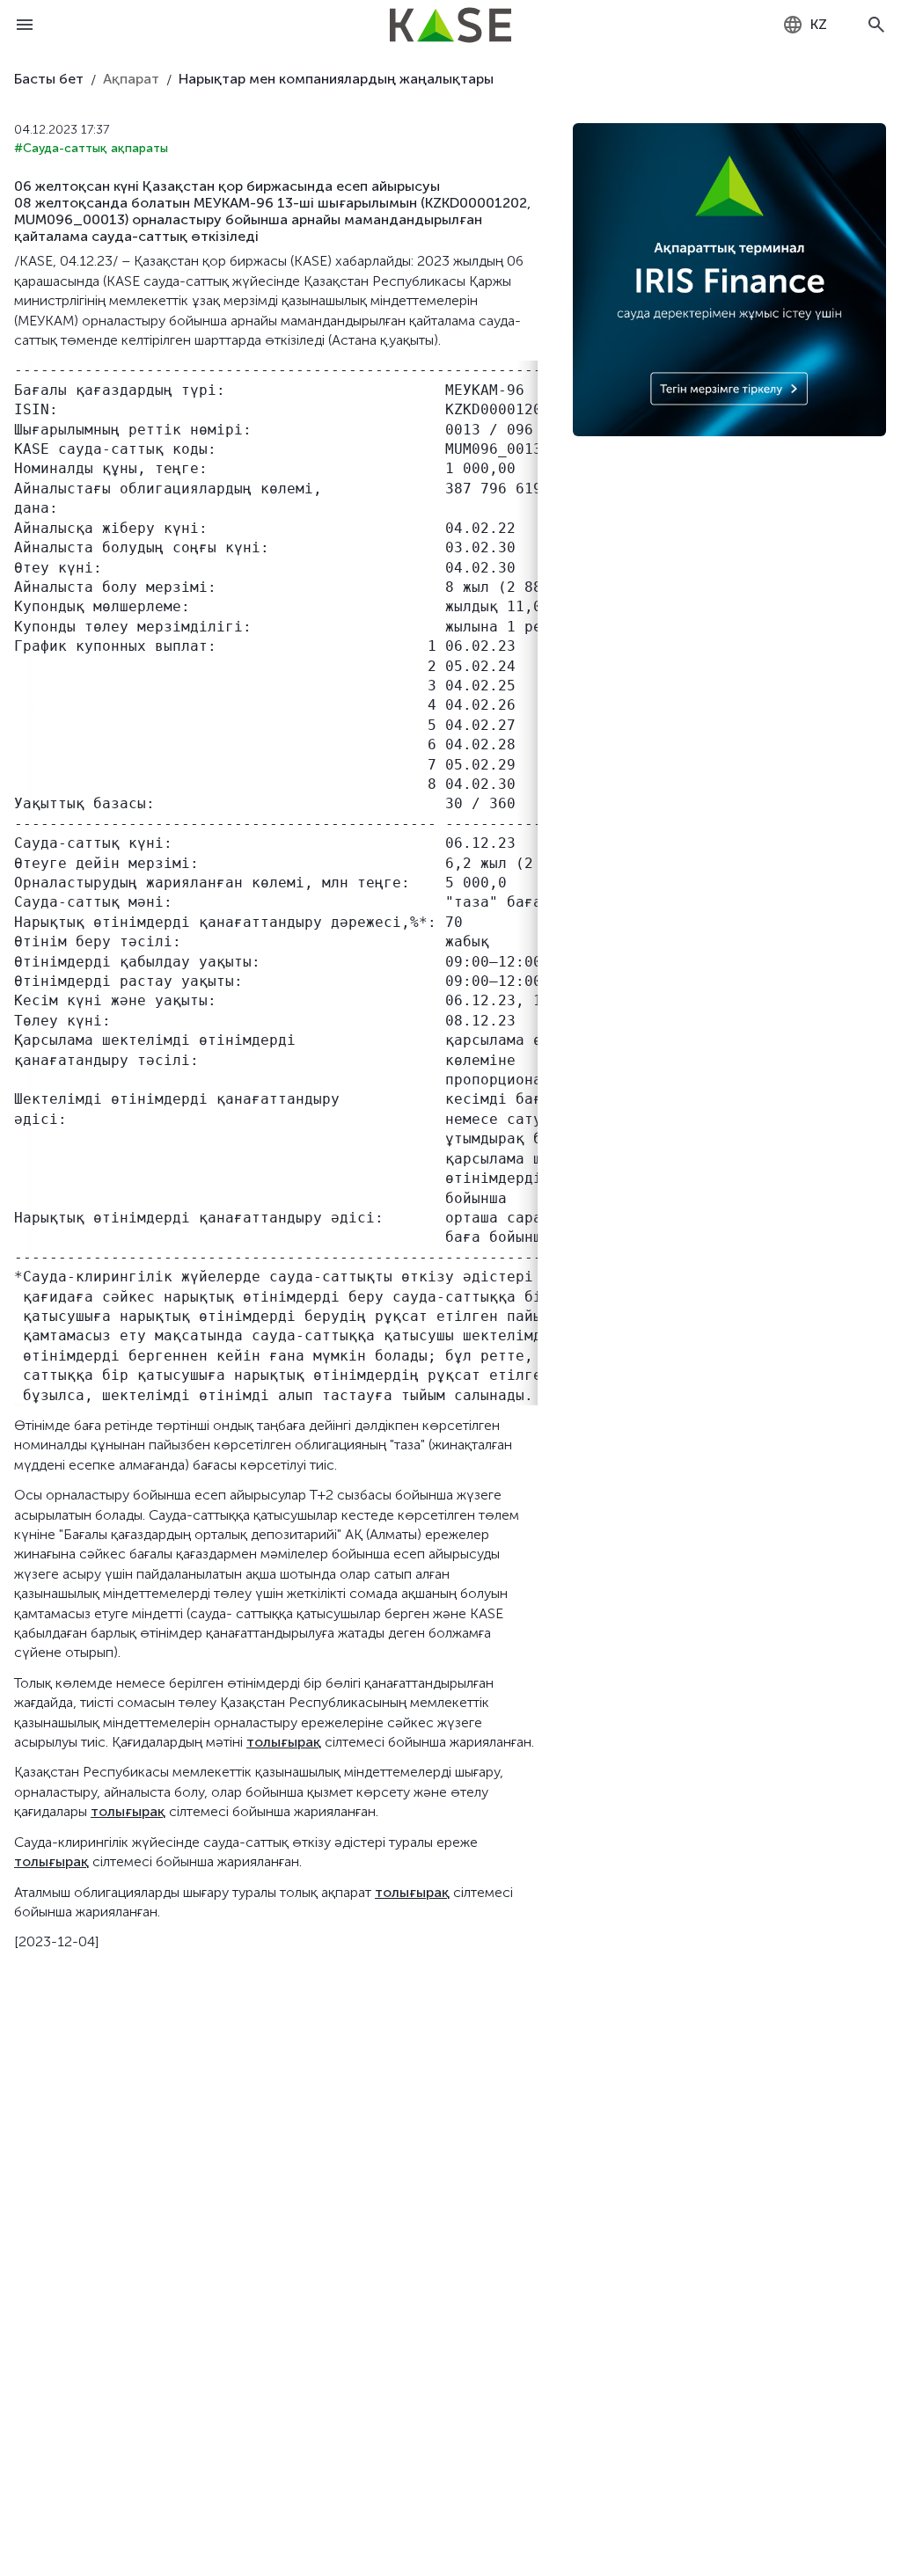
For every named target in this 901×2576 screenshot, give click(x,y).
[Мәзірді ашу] (25, 25)
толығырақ (284, 1742)
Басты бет (49, 79)
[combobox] (805, 25)
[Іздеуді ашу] (876, 25)
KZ (819, 24)
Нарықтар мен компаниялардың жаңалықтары (336, 79)
